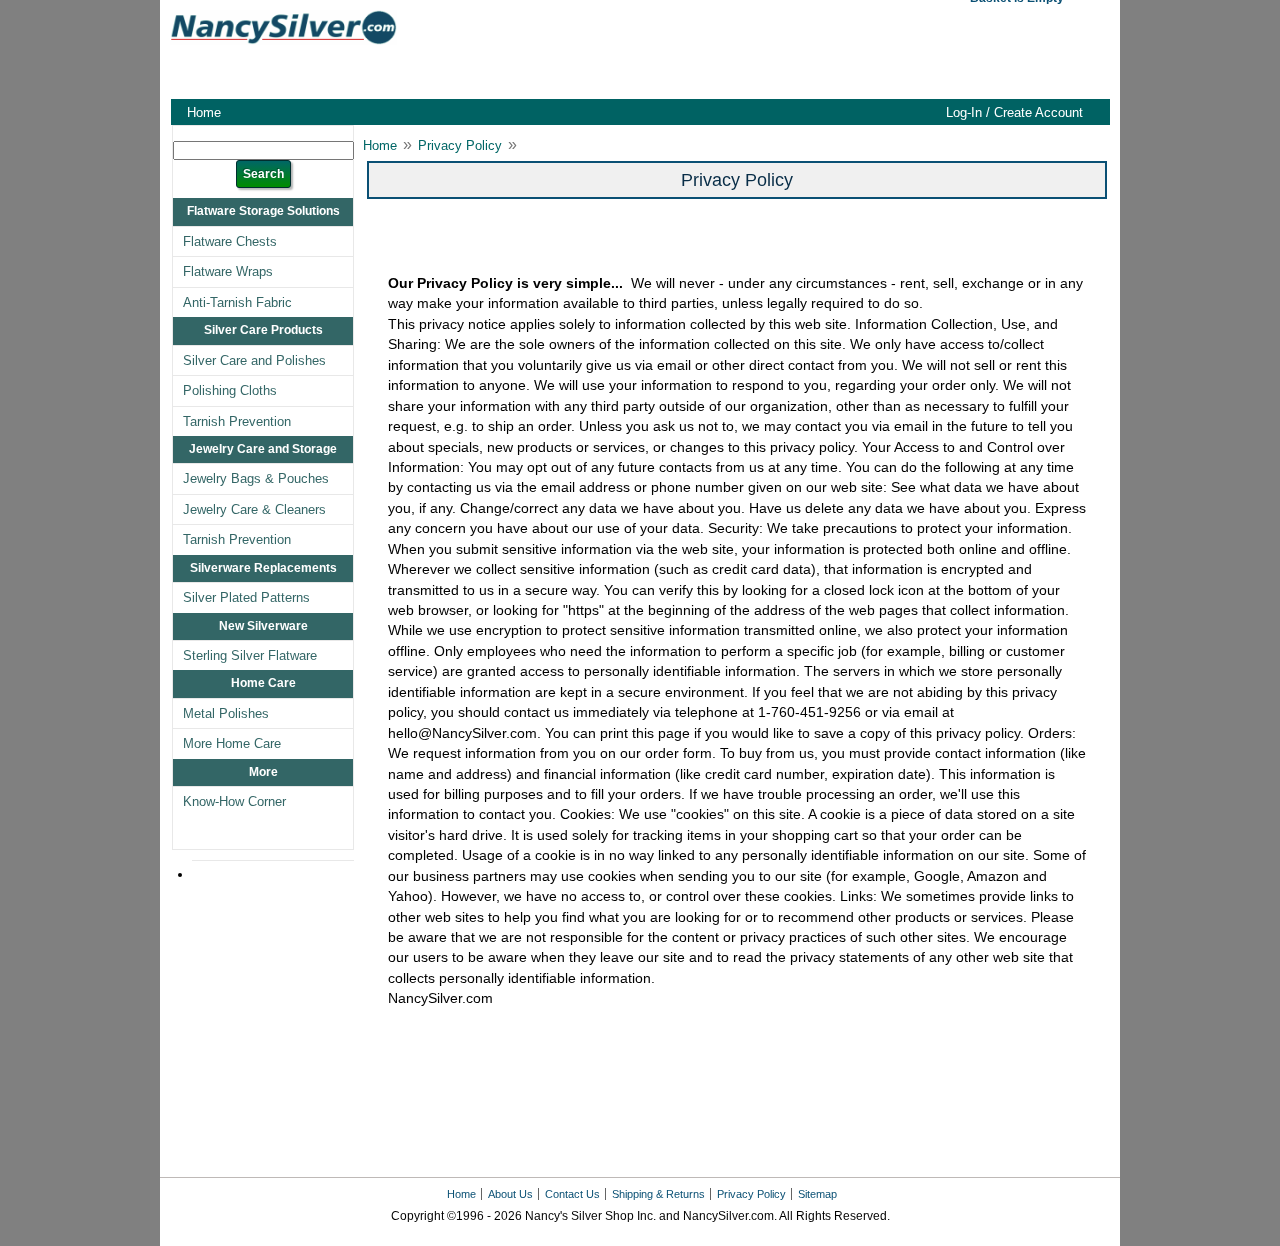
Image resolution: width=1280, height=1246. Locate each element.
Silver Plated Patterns (246, 597)
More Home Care (232, 743)
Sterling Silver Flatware (250, 655)
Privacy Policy (460, 145)
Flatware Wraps (228, 271)
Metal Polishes (226, 713)
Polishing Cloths (230, 390)
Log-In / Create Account (1014, 112)
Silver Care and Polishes (254, 360)
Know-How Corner (234, 801)
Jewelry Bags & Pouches (256, 478)
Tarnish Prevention (237, 421)
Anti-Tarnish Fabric (237, 302)
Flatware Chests (230, 241)
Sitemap (817, 1194)
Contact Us (572, 1194)
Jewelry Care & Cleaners (254, 509)
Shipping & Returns (658, 1194)
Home (204, 112)
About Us (510, 1194)
